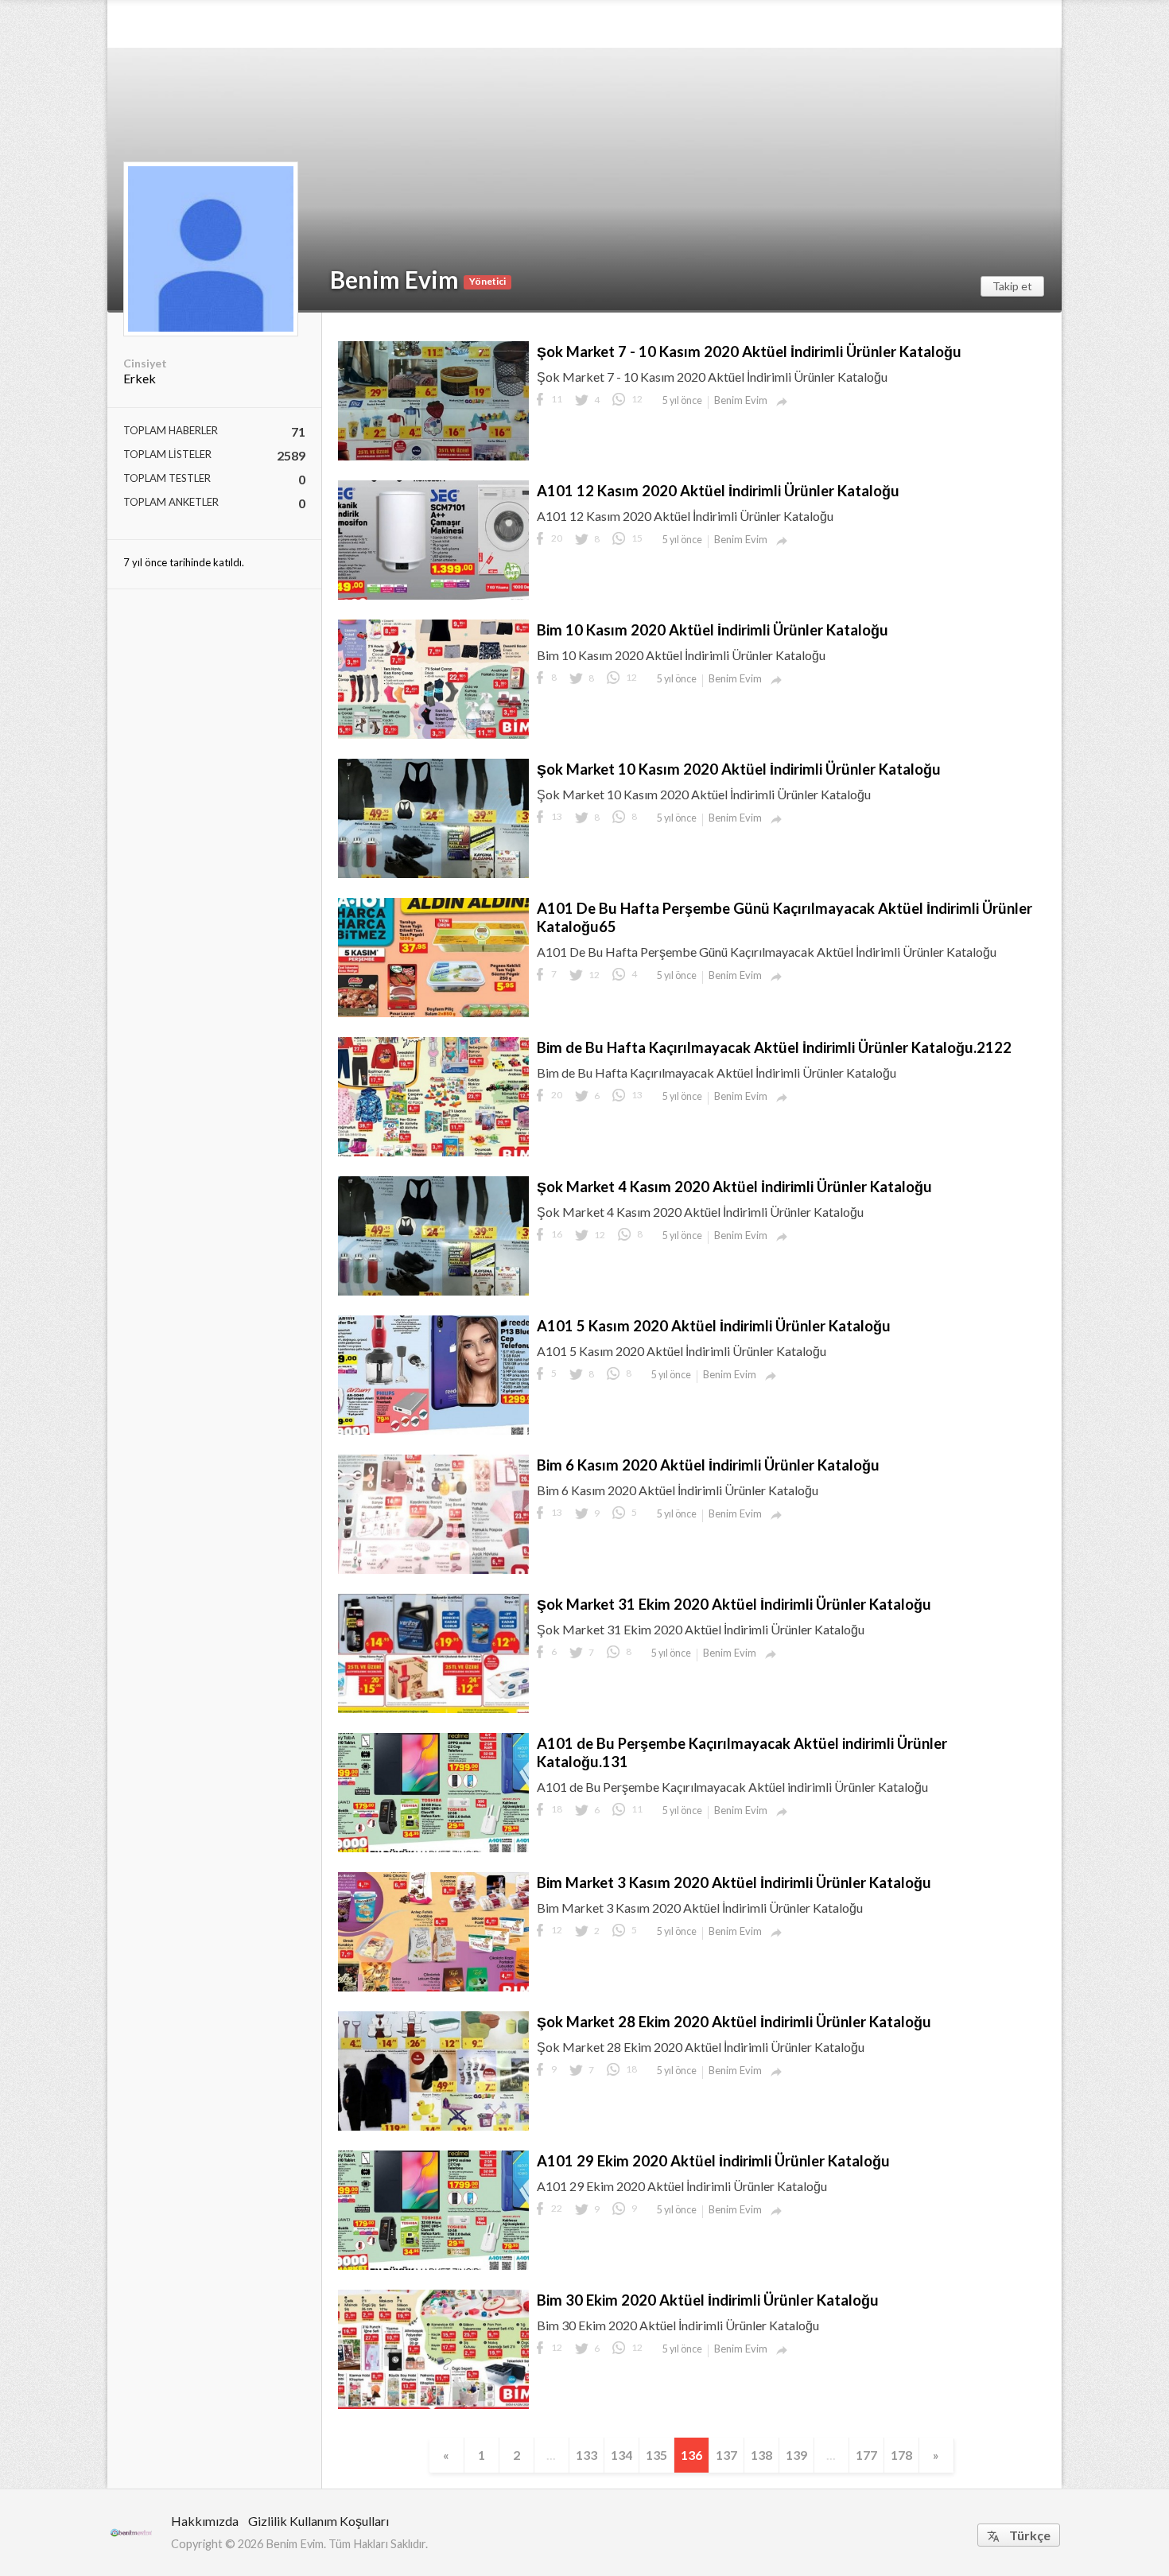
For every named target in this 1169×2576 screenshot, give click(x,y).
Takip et (1012, 286)
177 (866, 2455)
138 (761, 2455)
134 (621, 2455)
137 (726, 2455)
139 (796, 2455)
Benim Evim (394, 279)
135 (656, 2455)
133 (586, 2455)
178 (901, 2455)
